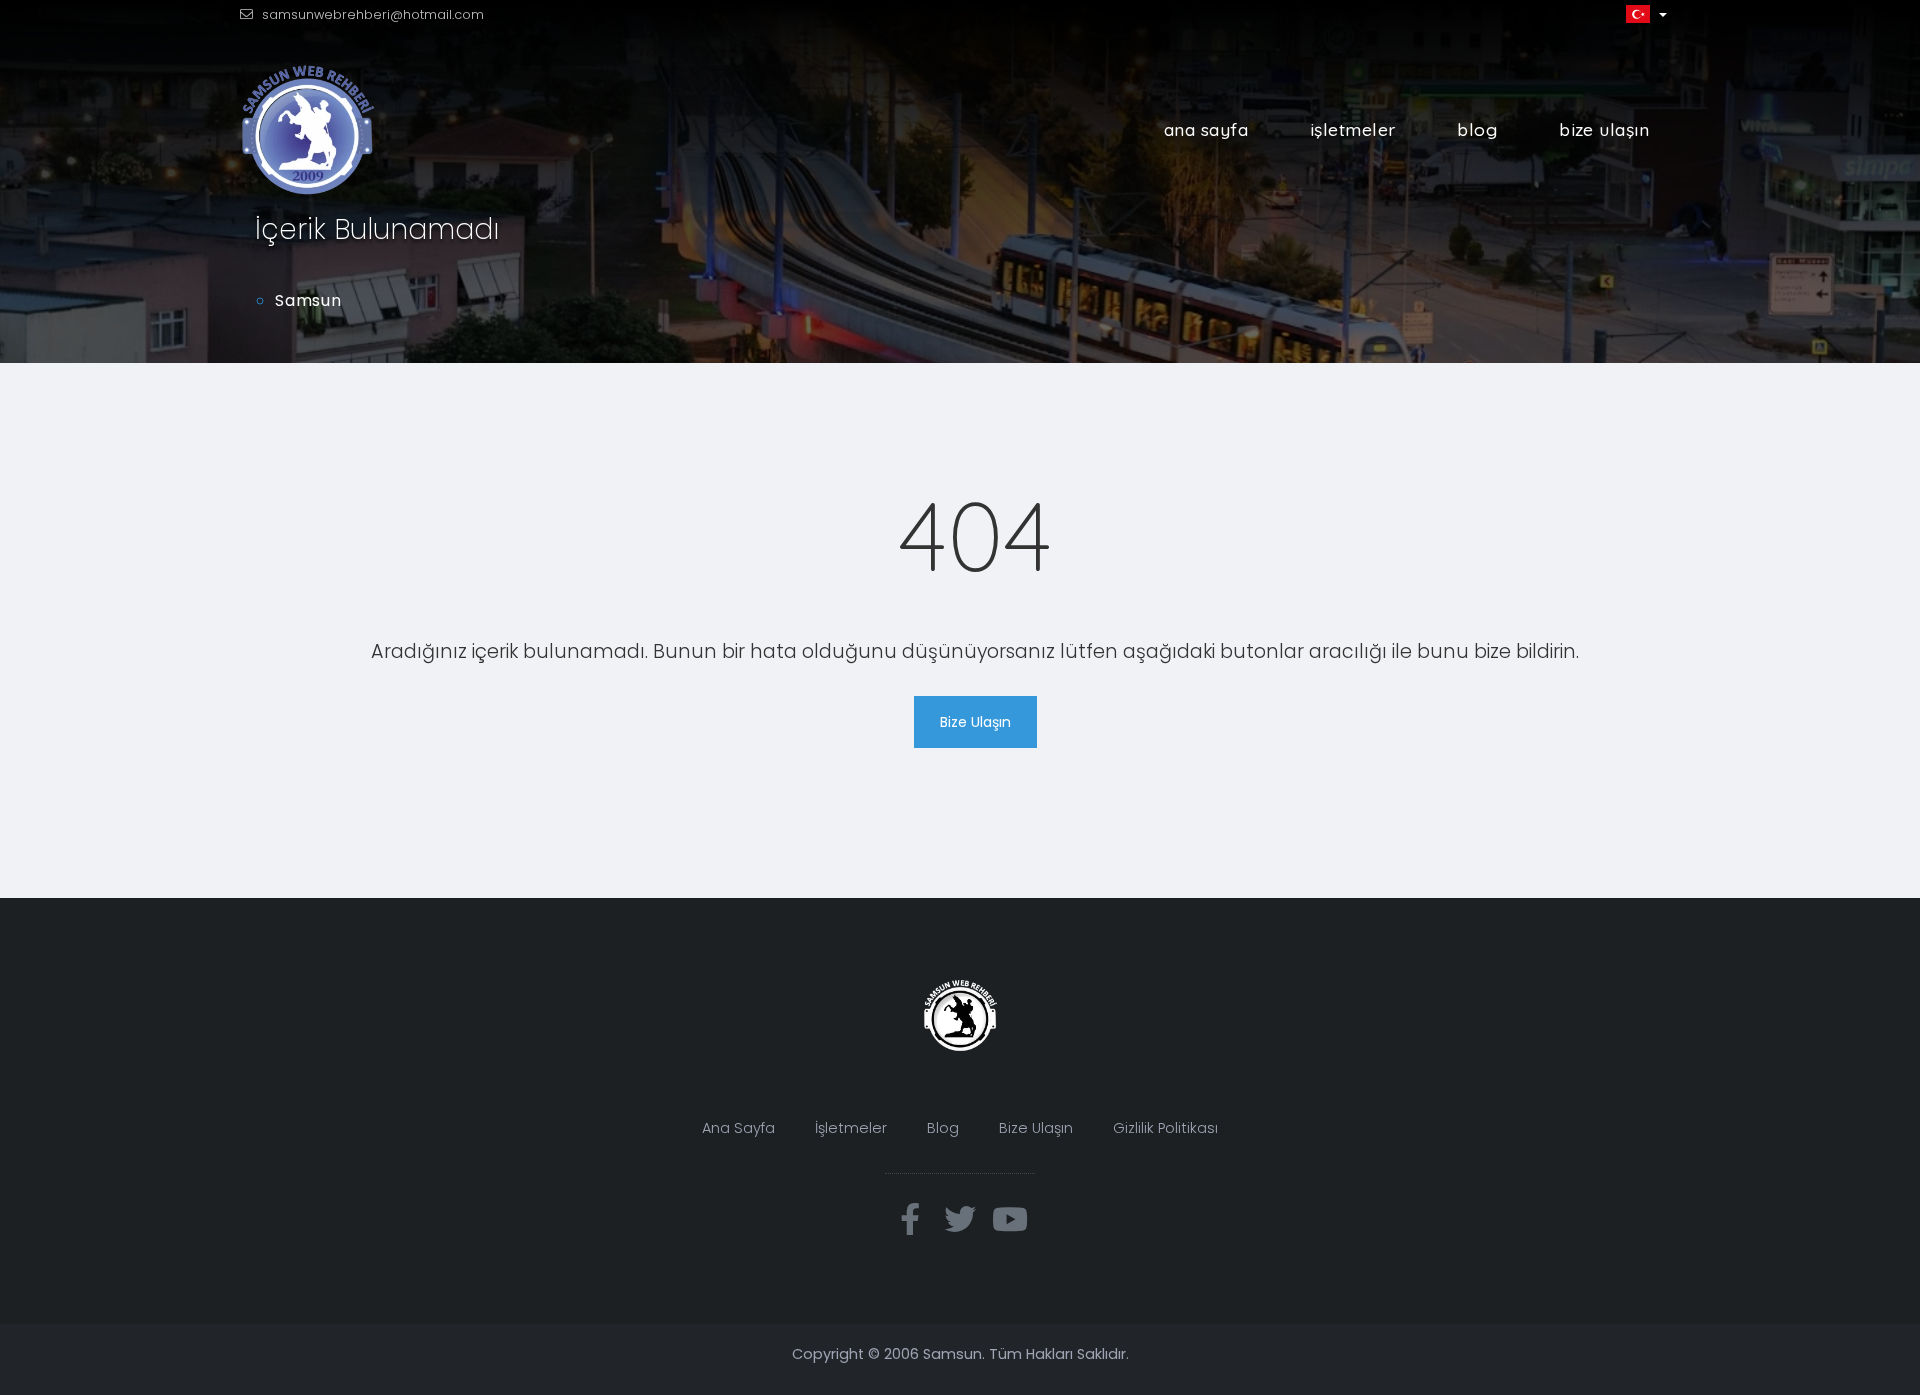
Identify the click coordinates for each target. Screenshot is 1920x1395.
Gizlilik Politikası (1165, 1128)
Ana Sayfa (1206, 129)
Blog (1477, 129)
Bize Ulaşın (1604, 129)
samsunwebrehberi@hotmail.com (373, 14)
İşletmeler (1352, 129)
